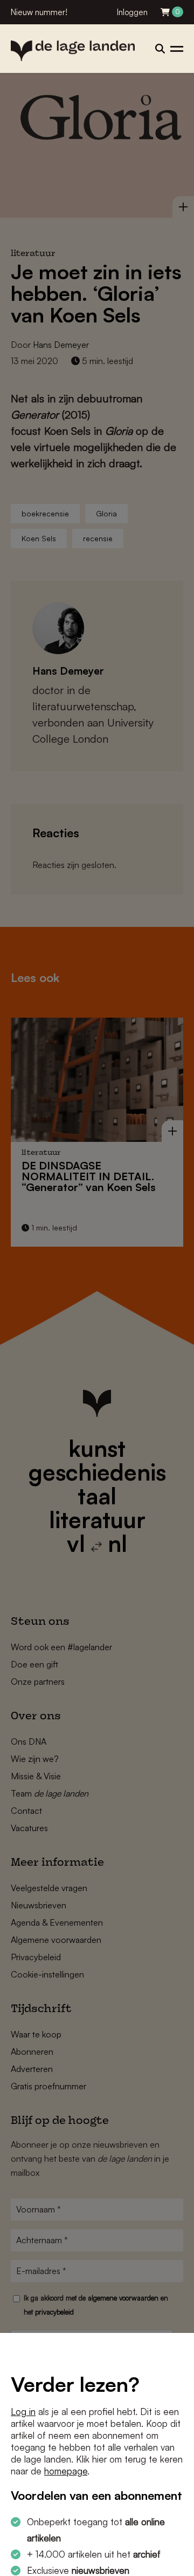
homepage (66, 2471)
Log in (23, 2412)
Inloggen (132, 12)
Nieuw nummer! (39, 12)
